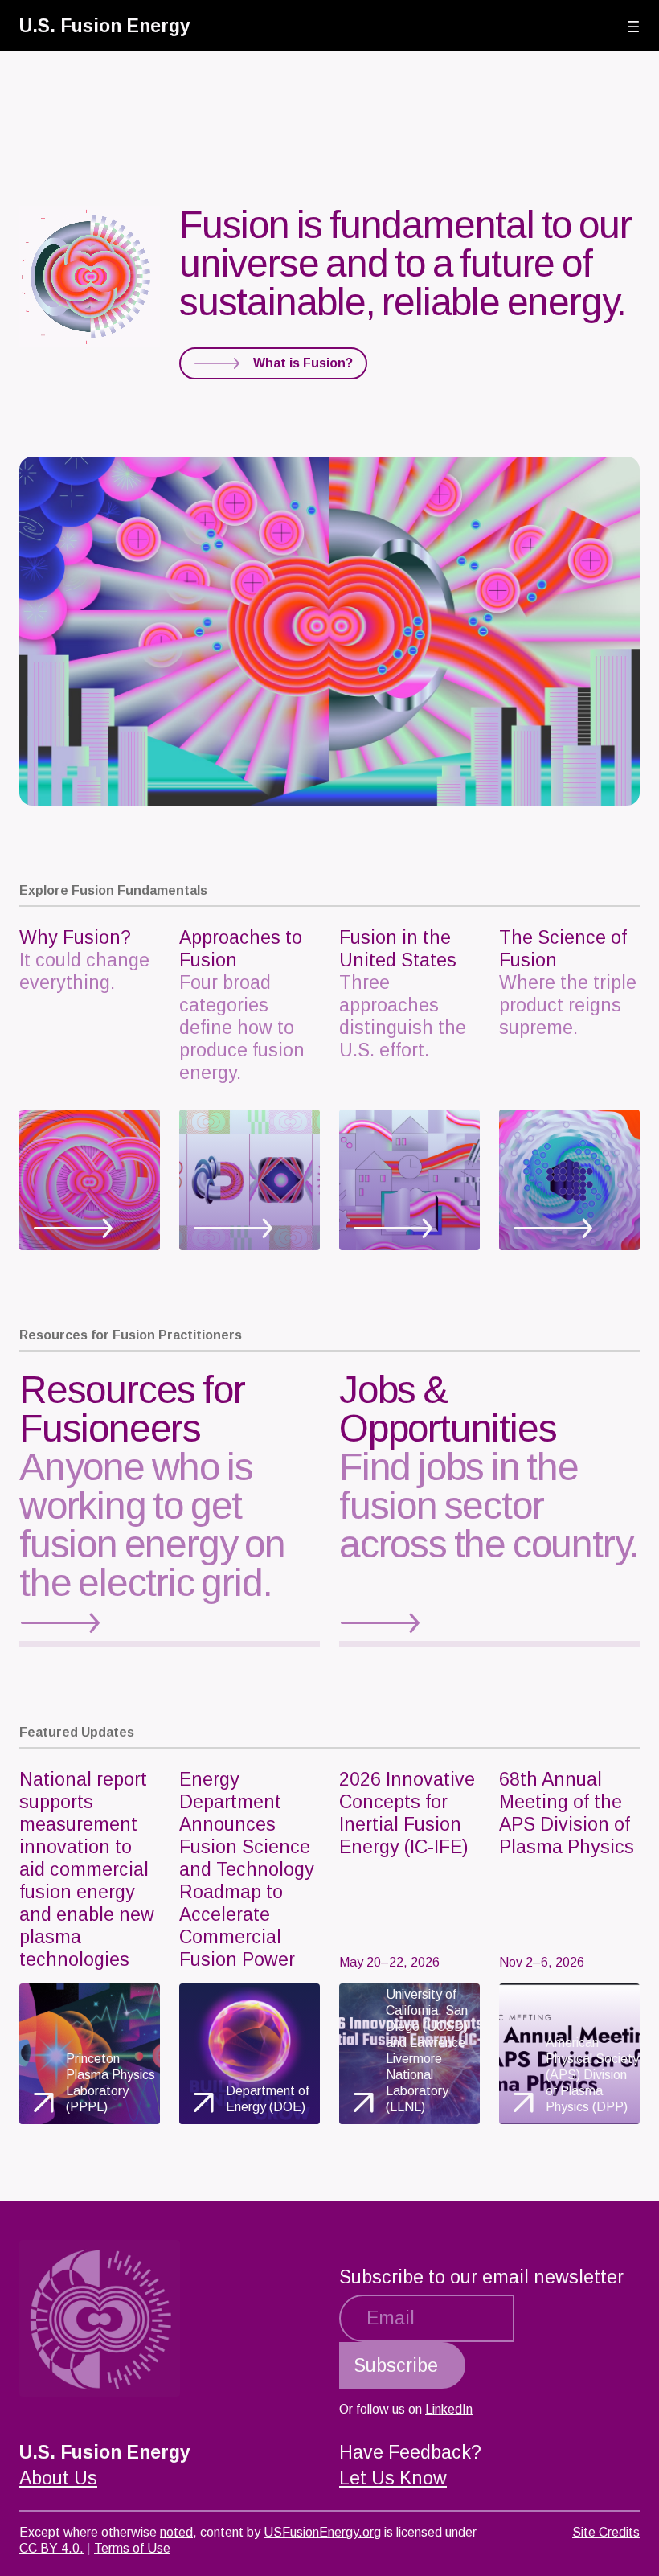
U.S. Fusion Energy (105, 26)
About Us (58, 2478)
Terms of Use (132, 2548)
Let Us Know (393, 2478)
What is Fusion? (303, 363)
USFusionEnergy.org (322, 2532)
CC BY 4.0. (51, 2548)
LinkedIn (449, 2409)
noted (176, 2532)
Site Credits (606, 2532)
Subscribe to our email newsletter (481, 2277)
